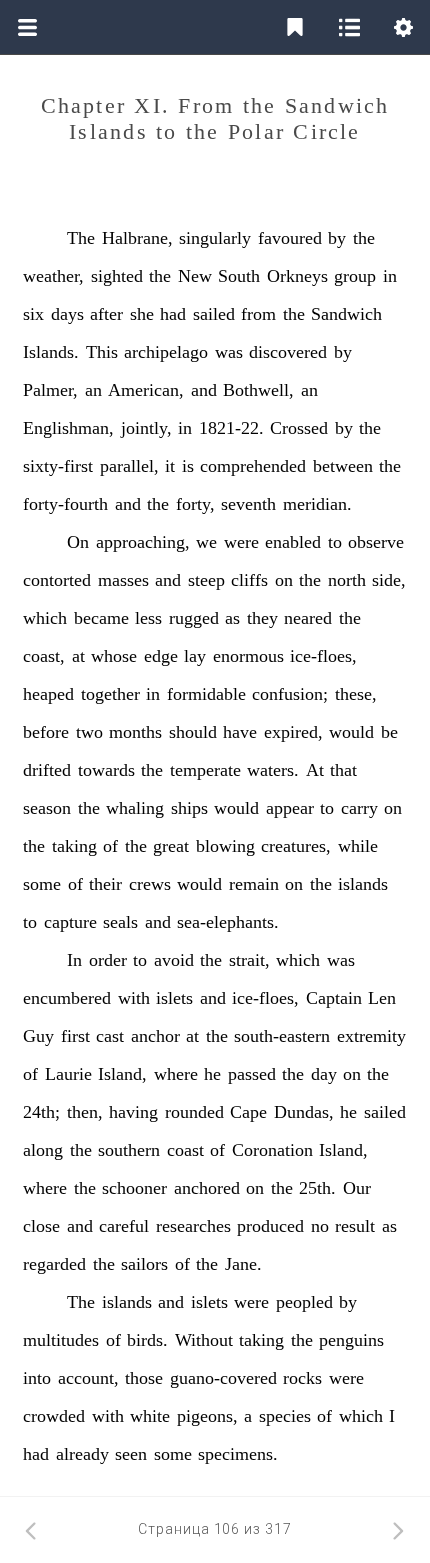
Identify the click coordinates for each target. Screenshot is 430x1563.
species (285, 1416)
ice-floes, (323, 656)
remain (254, 884)
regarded (54, 1264)
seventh (248, 504)
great (171, 846)
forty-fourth (65, 504)
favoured (290, 238)
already (82, 1454)
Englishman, (68, 428)
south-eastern (282, 1036)
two (89, 732)
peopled (304, 1302)
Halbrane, (137, 238)
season (47, 808)
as (232, 618)
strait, (249, 960)
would (351, 732)
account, (88, 1378)
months (135, 732)
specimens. (238, 1454)
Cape (248, 1112)
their (105, 884)
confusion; (290, 694)
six (33, 314)
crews (150, 884)
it (170, 466)
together (110, 694)
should (193, 732)
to (335, 542)
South (239, 276)
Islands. (51, 352)
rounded (194, 1112)
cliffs (249, 580)
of (110, 846)
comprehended (253, 466)
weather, (53, 276)
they (262, 618)
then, (85, 1112)
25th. (317, 1188)
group (355, 276)
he (212, 1074)
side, (389, 580)
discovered (288, 352)
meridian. (317, 504)
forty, (195, 504)
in (390, 276)
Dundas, (304, 1112)
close (41, 1226)
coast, (44, 656)
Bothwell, (258, 390)
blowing (225, 846)
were (241, 542)
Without (204, 1340)
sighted (117, 276)
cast (110, 1036)
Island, (122, 1074)
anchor (155, 1036)
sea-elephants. (228, 922)
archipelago (166, 352)
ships (189, 808)
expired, (293, 732)
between (343, 466)
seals (120, 922)
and (204, 390)
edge (161, 656)
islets (174, 998)
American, (146, 390)
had (173, 314)
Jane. (243, 1264)
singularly (215, 238)
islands (363, 884)
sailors (144, 1264)
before (46, 732)
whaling (135, 808)
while (358, 846)
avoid (174, 960)
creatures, (296, 846)
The (81, 238)
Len (382, 998)
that (343, 770)
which (45, 618)
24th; (41, 1112)
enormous (248, 656)
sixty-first (58, 466)
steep (206, 580)
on (284, 580)
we (206, 542)
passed (252, 1074)
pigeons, (207, 1416)
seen (131, 1454)
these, (356, 694)
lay (195, 656)
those (144, 1378)
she (142, 314)
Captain (334, 998)
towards (106, 770)
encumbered (67, 998)
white (150, 1416)
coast (185, 1150)
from (258, 314)
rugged (194, 618)
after (106, 314)
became (101, 618)
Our (357, 1188)
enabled (293, 542)
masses (123, 580)
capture (70, 922)
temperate (205, 770)
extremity (371, 1036)
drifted (47, 770)
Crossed (299, 428)
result (355, 1226)
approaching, (143, 542)
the (364, 238)
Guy (38, 1036)
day (324, 1074)
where (176, 1074)
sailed (214, 314)
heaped (48, 694)
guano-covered (223, 1378)
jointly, (146, 428)
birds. (147, 1340)
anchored (207, 1188)
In (74, 960)
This (102, 352)
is (188, 466)
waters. (273, 770)
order (108, 960)
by (337, 238)
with (134, 998)
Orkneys (297, 276)
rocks (302, 1378)
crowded (54, 1416)
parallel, (129, 466)
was (229, 352)
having (133, 1112)
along (43, 1150)
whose (114, 656)
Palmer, (50, 390)
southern (129, 1150)
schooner (134, 1188)
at (78, 656)
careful (124, 1226)
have (240, 732)
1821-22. (231, 428)
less (148, 618)
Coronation (272, 1150)
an (93, 390)
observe (376, 542)
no (320, 1226)
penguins (351, 1340)
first (75, 1036)
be (389, 732)
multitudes (61, 1340)
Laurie (68, 1074)
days (67, 314)
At (315, 770)
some (42, 884)
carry (359, 808)
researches (193, 1226)
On (78, 542)
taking (74, 846)
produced (270, 1226)
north (347, 580)
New (195, 276)
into (37, 1378)
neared (308, 618)
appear (290, 808)
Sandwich (346, 314)
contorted (57, 580)
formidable (206, 694)
